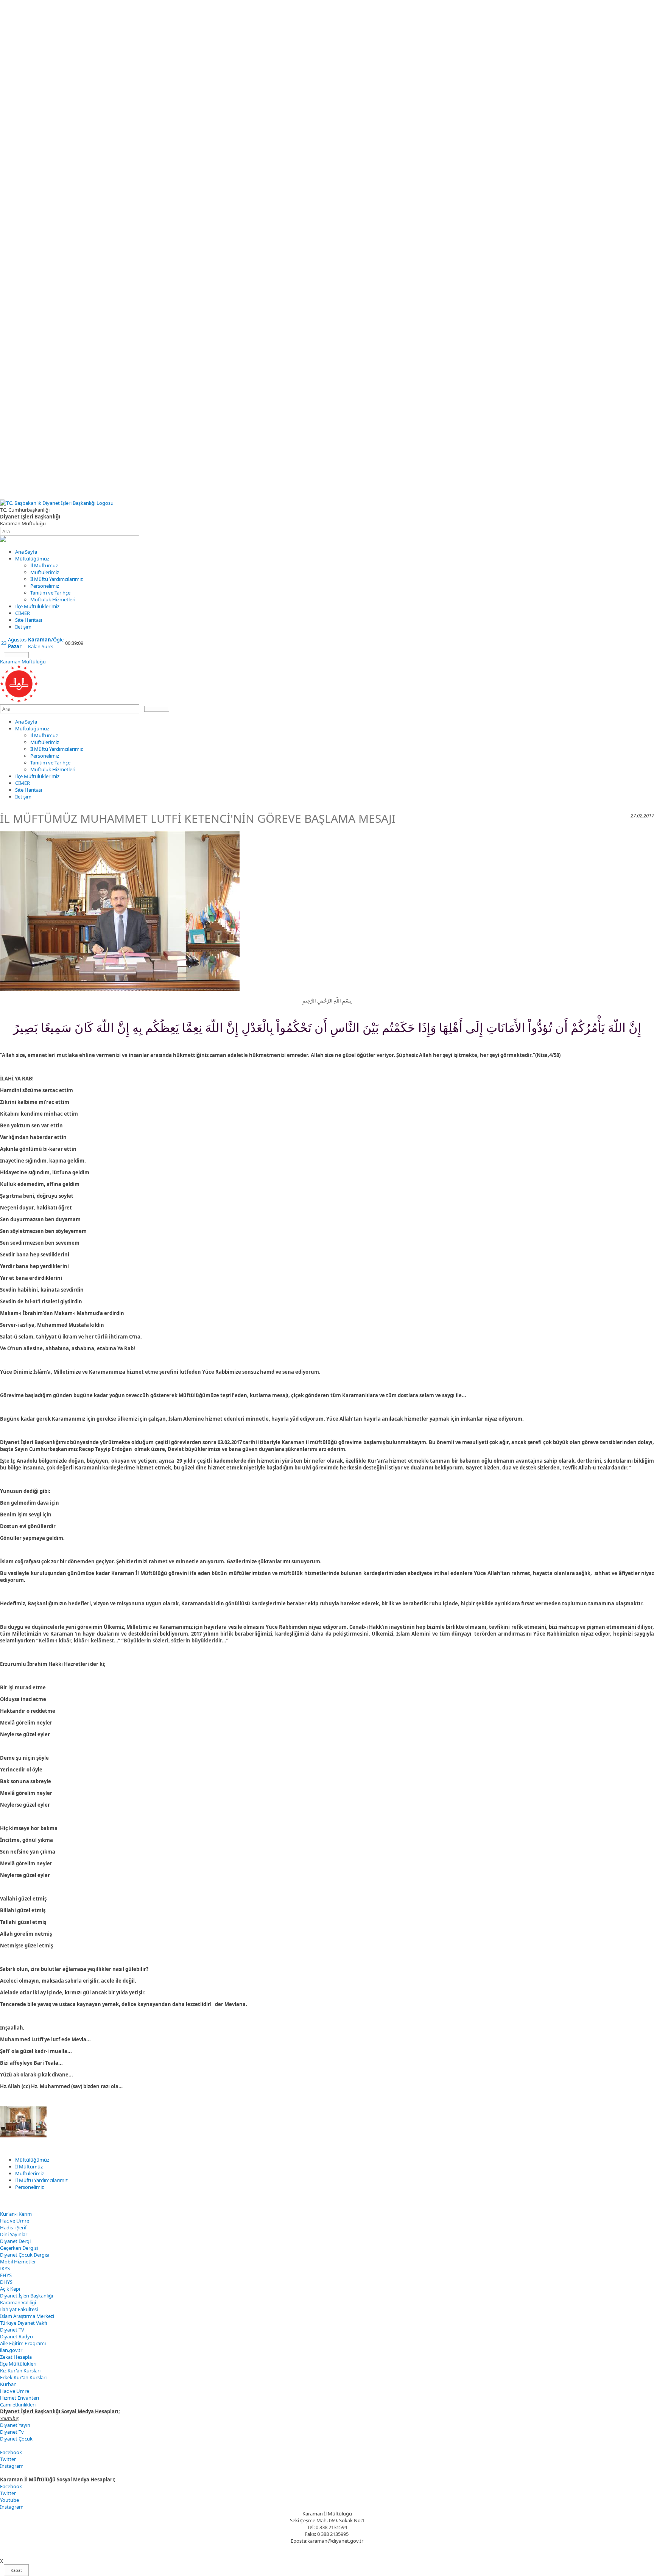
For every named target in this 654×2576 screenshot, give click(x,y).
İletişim (23, 627)
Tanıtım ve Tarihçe (50, 593)
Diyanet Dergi (15, 2241)
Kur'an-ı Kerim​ (16, 2214)
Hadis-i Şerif (13, 2227)
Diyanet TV (12, 2330)
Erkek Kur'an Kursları (23, 2377)
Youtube (9, 2500)
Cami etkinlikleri (18, 2405)
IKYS (5, 2268)
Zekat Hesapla (16, 2357)
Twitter (8, 2459)
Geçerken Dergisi (19, 2248)
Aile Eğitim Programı (23, 2343)
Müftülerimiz (45, 572)
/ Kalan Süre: (46, 643)
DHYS (6, 2282)
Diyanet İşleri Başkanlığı (26, 2296)
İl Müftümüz (44, 565)
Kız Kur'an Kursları (20, 2371)
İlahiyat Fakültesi (19, 2309)
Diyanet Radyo (16, 2336)
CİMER (23, 613)
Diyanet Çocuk (16, 2439)
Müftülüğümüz (32, 559)
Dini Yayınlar (14, 2234)
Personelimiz (45, 586)
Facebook (11, 2452)
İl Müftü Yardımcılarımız (57, 579)
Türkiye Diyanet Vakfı (23, 2323)
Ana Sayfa (26, 552)
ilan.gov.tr (11, 2350)
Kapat (16, 2570)
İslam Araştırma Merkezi (27, 2316)
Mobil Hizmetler (18, 2262)
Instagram (12, 2466)
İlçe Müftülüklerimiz (37, 606)
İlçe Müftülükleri (18, 2364)
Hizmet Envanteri (19, 2398)
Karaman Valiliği (18, 2302)
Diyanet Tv (12, 2432)
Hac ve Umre (15, 2221)
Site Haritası (29, 620)
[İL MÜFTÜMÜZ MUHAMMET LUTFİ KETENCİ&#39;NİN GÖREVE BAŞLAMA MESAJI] (23, 2136)
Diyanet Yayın (15, 2425)
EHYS (6, 2275)
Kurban (8, 2384)
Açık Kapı (10, 2289)
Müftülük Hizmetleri (53, 599)
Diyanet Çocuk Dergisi (25, 2255)
